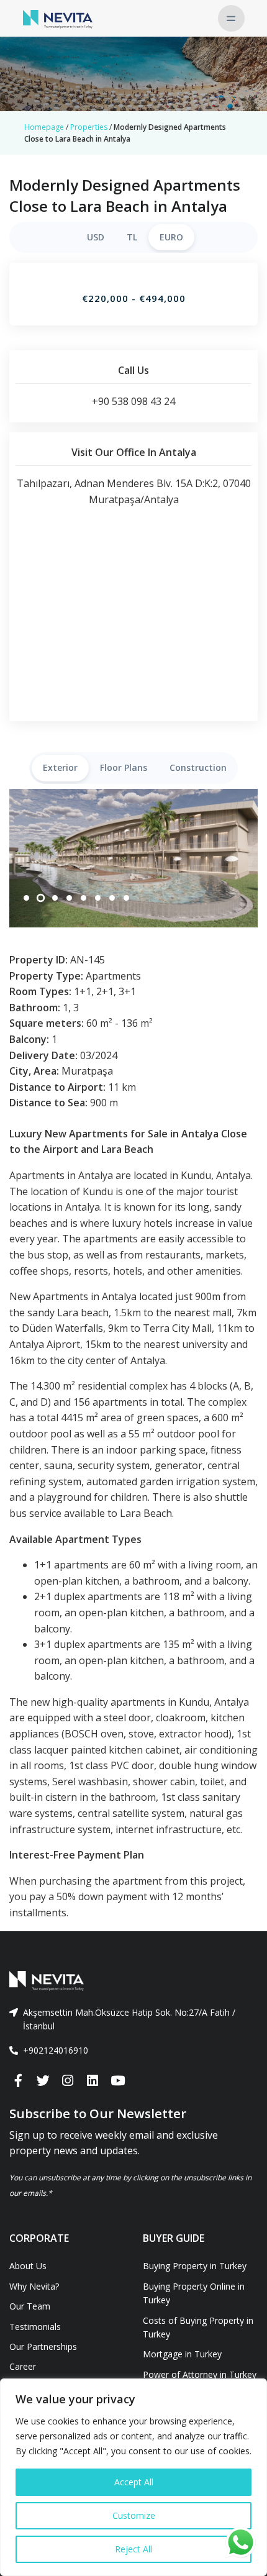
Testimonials (35, 2327)
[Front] (133, 1981)
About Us (28, 2266)
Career (23, 2366)
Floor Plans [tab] (124, 767)
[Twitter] (43, 2081)
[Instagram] (68, 2081)
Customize (134, 2515)
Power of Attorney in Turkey (200, 2374)
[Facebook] (18, 2081)
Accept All (134, 2482)
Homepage (44, 127)
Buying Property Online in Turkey (194, 2293)
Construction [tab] (198, 767)
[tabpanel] (133, 858)
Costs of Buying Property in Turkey (198, 2327)
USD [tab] (96, 237)
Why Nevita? (34, 2286)
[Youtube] (117, 2081)
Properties (89, 127)
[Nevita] (58, 18)
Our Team (30, 2306)
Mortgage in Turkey (182, 2354)
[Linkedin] (93, 2081)
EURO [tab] (171, 237)
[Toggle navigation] (231, 18)
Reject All (133, 2549)
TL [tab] (132, 237)
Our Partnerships (43, 2346)
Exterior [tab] (60, 767)
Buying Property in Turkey (195, 2266)
